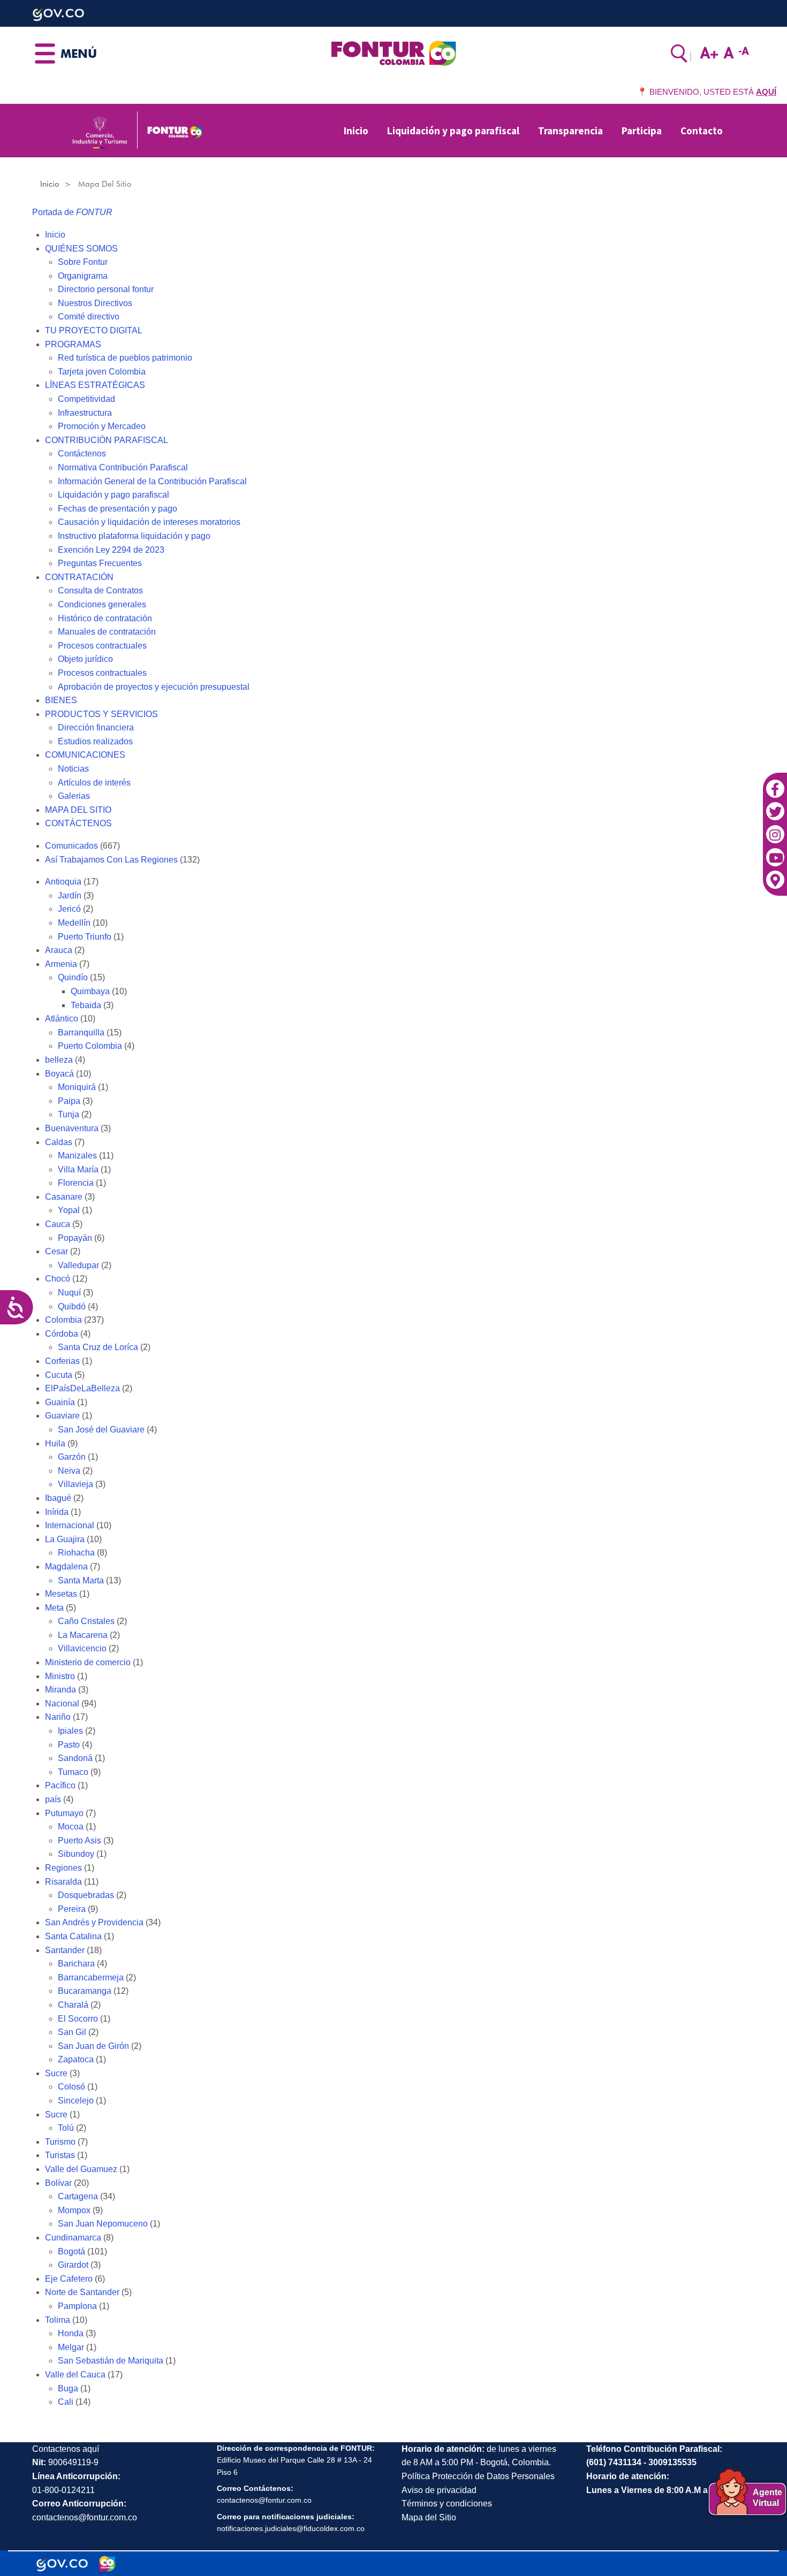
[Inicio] (393, 52)
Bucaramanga (85, 1991)
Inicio (356, 131)
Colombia (63, 1320)
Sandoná (75, 1758)
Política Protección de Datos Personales (478, 2476)
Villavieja (75, 1484)
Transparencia (570, 131)
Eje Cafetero (69, 2279)
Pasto (69, 1745)
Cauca (58, 1224)
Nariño (58, 1717)
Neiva (69, 1471)
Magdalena (66, 1567)
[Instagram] (775, 829)
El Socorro (78, 2019)
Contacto (702, 131)
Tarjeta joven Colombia (102, 372)
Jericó (69, 909)
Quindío (73, 977)
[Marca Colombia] (107, 2564)
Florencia (76, 1183)
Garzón (72, 1457)
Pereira (72, 1909)
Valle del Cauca (75, 2375)
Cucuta (59, 1375)
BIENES (61, 700)
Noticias (73, 769)
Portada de (72, 212)
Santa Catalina (73, 1936)
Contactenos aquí (66, 2449)
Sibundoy (76, 1854)
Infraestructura (85, 413)
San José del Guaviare (101, 1430)
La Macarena (83, 1635)
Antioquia (63, 882)
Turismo (60, 2142)
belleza (59, 1060)
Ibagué (58, 1498)
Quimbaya (90, 991)
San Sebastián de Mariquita (111, 2361)
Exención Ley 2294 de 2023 (111, 550)
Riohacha (76, 1553)
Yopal (69, 1210)
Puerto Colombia (90, 1046)
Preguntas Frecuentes (100, 563)
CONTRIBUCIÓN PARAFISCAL (107, 440)
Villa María (78, 1169)
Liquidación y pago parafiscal (453, 131)
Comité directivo (89, 317)
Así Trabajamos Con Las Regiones (111, 860)
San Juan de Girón (93, 2046)
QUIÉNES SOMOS (81, 249)
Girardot (73, 2265)
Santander (65, 1950)
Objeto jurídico (85, 659)
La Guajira (65, 1539)
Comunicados (71, 846)
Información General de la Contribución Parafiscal (152, 481)
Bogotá (71, 2251)
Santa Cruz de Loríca (98, 1347)
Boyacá (59, 1074)
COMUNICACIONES (85, 755)
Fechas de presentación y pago (118, 509)
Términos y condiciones (447, 2503)
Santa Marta (81, 1580)
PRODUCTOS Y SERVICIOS (101, 714)
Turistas (60, 2155)
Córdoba (62, 1334)
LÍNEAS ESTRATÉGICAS (95, 385)
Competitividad (86, 399)
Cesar (56, 1251)
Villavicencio (82, 1648)
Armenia (61, 964)
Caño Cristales (86, 1621)
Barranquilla (81, 1032)
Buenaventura (72, 1128)
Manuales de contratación (107, 632)
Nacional (62, 1704)
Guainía (60, 1402)
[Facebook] (775, 783)
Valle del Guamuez (81, 2169)
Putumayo (64, 1813)
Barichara (76, 1964)
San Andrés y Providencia (94, 1922)
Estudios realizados (95, 741)
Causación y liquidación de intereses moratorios (149, 522)
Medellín (74, 923)
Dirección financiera (96, 727)
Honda (71, 2333)
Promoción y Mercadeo (102, 426)
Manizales (77, 1156)
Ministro (60, 1676)
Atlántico (62, 1019)
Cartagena (78, 2196)
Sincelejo (76, 2101)
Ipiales (70, 1731)
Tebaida (86, 1005)
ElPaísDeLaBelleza (82, 1388)
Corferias (62, 1361)
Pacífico (60, 1785)
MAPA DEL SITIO (78, 810)
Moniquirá (77, 1087)
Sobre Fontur (83, 262)
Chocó (58, 1279)
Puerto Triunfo (85, 937)
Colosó (71, 2087)
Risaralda (63, 1882)
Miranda (60, 1690)
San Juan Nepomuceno (103, 2224)
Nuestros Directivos (95, 303)
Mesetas (61, 1594)
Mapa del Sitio (429, 2517)
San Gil (72, 2032)
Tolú (66, 2128)
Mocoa (71, 1827)
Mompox (74, 2210)
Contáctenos (82, 454)
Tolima (58, 2320)
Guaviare (62, 1416)
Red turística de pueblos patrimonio (125, 358)
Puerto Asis (80, 1840)
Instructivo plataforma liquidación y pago (134, 536)
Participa (642, 131)
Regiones (63, 1868)
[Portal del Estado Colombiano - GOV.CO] (62, 2564)
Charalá (73, 2005)
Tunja (69, 1114)
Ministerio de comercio (88, 1662)
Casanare (64, 1197)
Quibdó (72, 1306)
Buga (68, 2388)
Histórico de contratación (105, 618)
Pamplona (77, 2306)
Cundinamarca (73, 2238)
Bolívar (58, 2183)
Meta (54, 1608)
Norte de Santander (82, 2292)
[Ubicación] (775, 875)
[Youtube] (775, 852)
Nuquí (69, 1293)
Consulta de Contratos (100, 590)
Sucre (56, 2073)
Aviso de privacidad (439, 2490)
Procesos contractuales (102, 646)
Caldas (59, 1142)
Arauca (59, 950)
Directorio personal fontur (106, 289)
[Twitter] (775, 806)
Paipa (69, 1101)
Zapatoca (76, 2059)
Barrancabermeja (91, 1977)
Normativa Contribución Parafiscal (123, 467)
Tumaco (73, 1772)
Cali (66, 2402)
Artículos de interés (94, 783)
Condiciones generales (102, 604)
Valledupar (78, 1265)
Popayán (75, 1238)
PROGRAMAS (73, 344)
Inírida (57, 1512)
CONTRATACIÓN (79, 577)
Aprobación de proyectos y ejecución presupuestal (154, 687)
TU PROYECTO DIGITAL (94, 330)
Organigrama (83, 276)
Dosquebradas (86, 1895)
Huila (55, 1443)
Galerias (74, 796)
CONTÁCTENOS (78, 823)
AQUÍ (766, 92)
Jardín (70, 895)
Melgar (71, 2347)
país (53, 1799)
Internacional (70, 1525)
